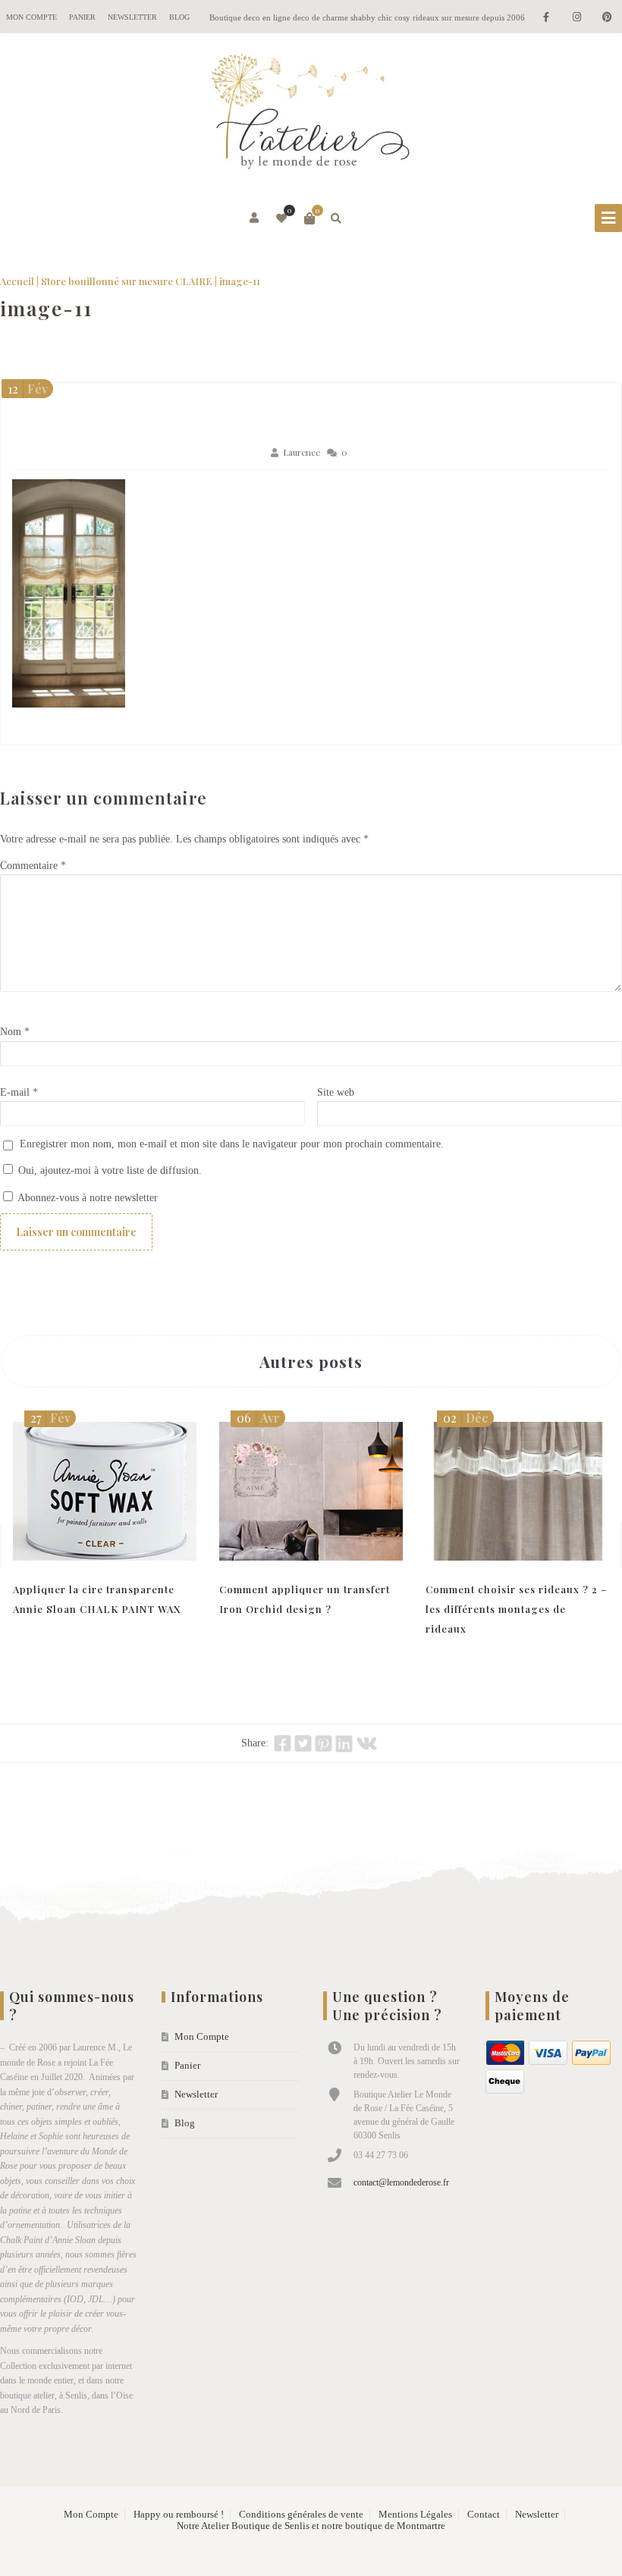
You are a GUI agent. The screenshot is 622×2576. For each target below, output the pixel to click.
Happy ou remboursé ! (179, 2515)
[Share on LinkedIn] (344, 1743)
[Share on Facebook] (283, 1743)
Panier (82, 17)
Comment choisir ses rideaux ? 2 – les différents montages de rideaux (517, 1609)
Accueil (17, 281)
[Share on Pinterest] (324, 1743)
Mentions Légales (415, 2515)
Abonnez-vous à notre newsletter (86, 1198)
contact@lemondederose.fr (401, 2182)
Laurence (302, 452)
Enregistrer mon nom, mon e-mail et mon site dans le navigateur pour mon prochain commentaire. (232, 1144)
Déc (466, 1418)
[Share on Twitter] (303, 1743)
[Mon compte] (255, 218)
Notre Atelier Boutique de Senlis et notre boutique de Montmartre (311, 2526)
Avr (258, 1418)
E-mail (19, 1092)
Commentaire (33, 866)
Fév (28, 389)
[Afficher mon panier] (309, 218)
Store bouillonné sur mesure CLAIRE (127, 281)
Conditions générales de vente (301, 2515)
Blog (179, 17)
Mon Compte (31, 17)
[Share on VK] (367, 1743)
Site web (336, 1092)
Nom (15, 1032)
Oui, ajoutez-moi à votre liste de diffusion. (108, 1170)
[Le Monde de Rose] (311, 115)
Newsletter (132, 17)
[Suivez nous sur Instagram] (576, 18)
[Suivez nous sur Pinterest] (607, 18)
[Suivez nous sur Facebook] (546, 18)
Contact (484, 2515)
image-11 (46, 308)
